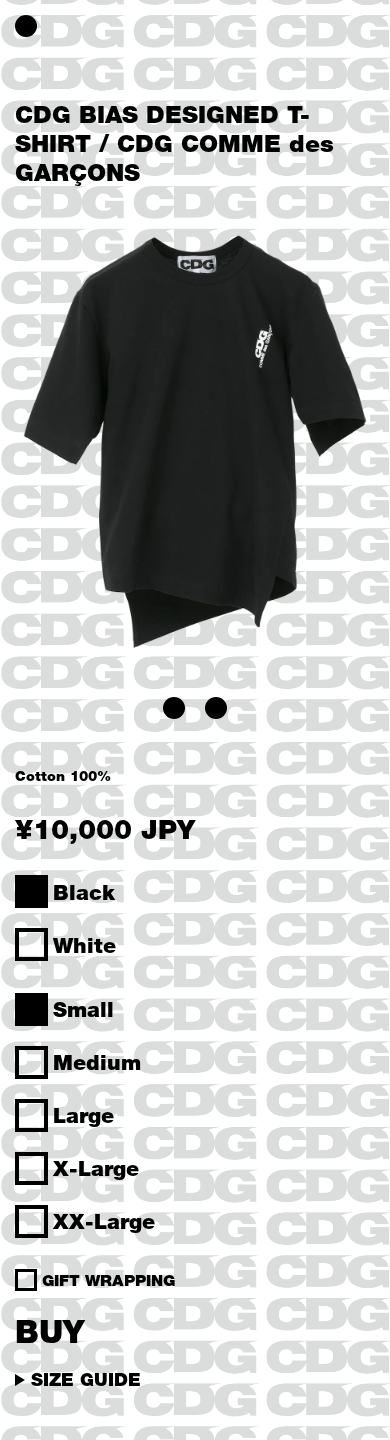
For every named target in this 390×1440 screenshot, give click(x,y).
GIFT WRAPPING (108, 1280)
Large (83, 1115)
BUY (49, 1330)
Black (84, 892)
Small (83, 1009)
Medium (97, 1062)
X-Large (96, 1168)
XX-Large (104, 1221)
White (84, 945)
